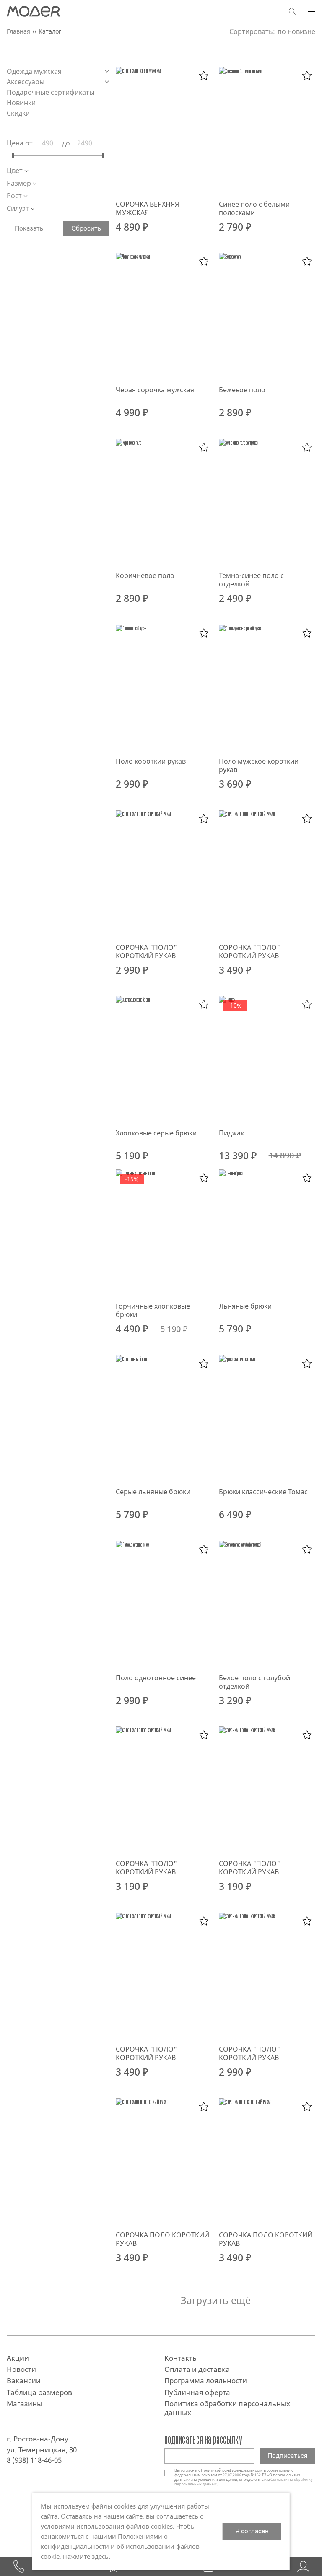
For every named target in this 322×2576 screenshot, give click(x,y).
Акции (18, 2358)
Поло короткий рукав (151, 761)
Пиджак (231, 1133)
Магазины (25, 2404)
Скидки (18, 113)
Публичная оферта (197, 2392)
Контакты (181, 2358)
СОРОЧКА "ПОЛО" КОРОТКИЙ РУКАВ (146, 951)
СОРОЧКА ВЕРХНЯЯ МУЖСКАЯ (147, 208)
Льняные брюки (245, 1306)
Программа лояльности (206, 2380)
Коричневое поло (145, 575)
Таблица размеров (39, 2392)
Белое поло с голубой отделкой (254, 1682)
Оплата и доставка (197, 2369)
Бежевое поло (242, 390)
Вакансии (24, 2380)
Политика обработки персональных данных (227, 2408)
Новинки (21, 103)
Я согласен (252, 2531)
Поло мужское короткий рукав (259, 765)
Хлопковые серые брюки (156, 1133)
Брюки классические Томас (263, 1492)
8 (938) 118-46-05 (34, 2460)
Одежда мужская (35, 71)
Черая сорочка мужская (155, 390)
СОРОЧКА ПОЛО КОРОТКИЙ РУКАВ (162, 2239)
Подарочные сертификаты (51, 92)
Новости (21, 2369)
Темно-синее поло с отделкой (251, 580)
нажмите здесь (86, 2556)
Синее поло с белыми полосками (254, 208)
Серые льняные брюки (153, 1492)
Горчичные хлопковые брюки (153, 1310)
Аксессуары (26, 82)
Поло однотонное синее (156, 1678)
